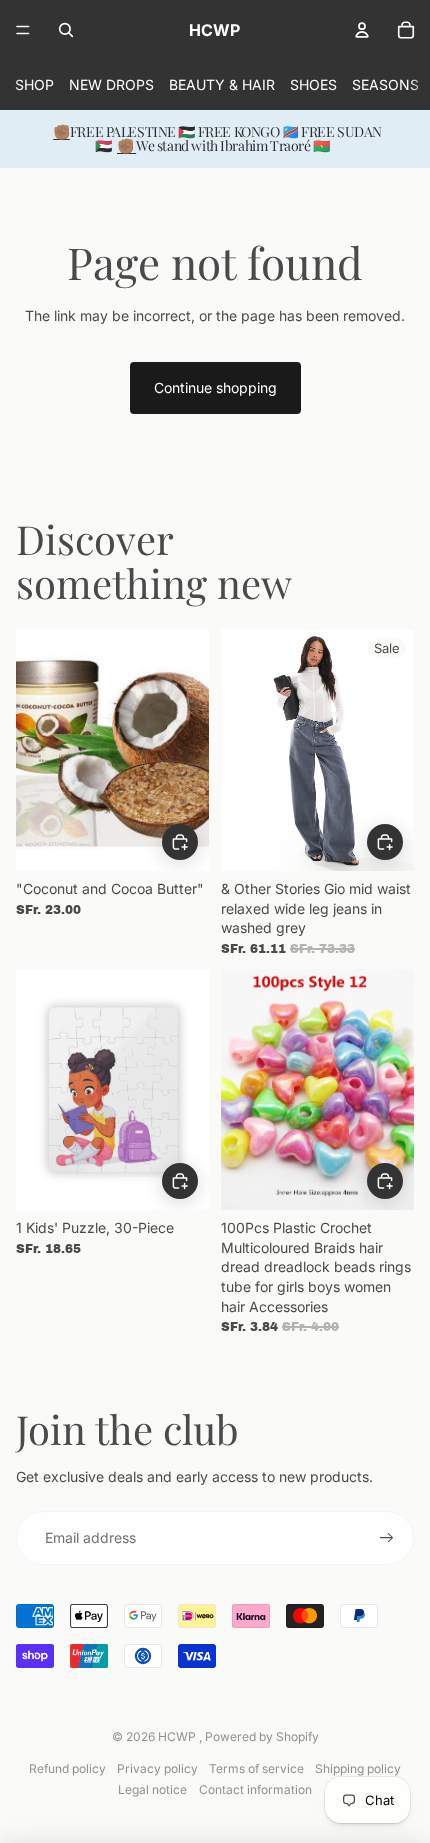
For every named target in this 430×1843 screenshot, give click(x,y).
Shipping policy (358, 1768)
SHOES (313, 84)
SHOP (34, 84)
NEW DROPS (111, 84)
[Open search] (66, 30)
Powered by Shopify (262, 1736)
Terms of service (256, 1768)
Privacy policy (157, 1768)
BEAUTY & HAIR (222, 84)
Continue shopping (215, 387)
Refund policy (67, 1768)
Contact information (255, 1789)
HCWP (178, 1736)
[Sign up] (387, 1538)
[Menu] (23, 30)
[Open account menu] (362, 30)
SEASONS (385, 84)
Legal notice (152, 1789)
